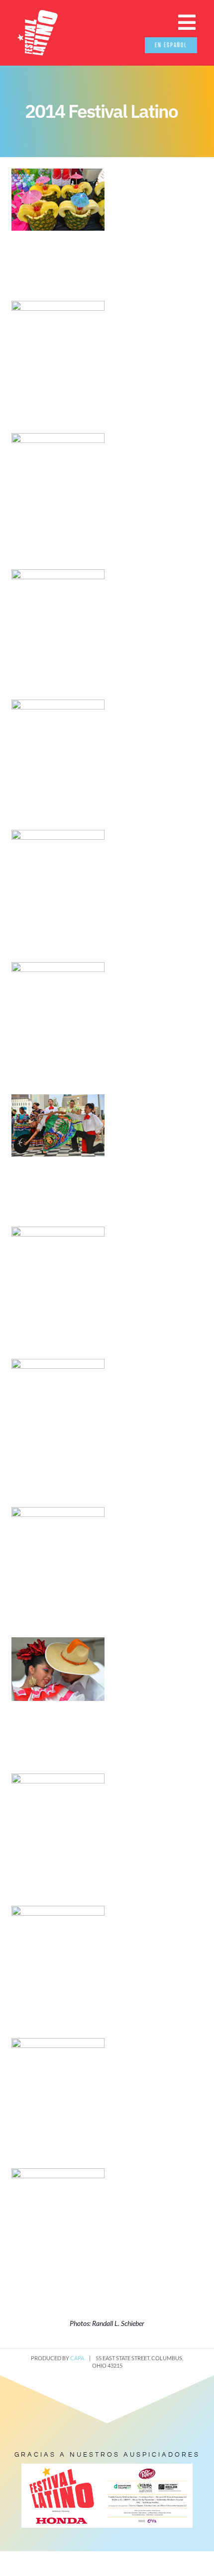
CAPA (77, 2358)
